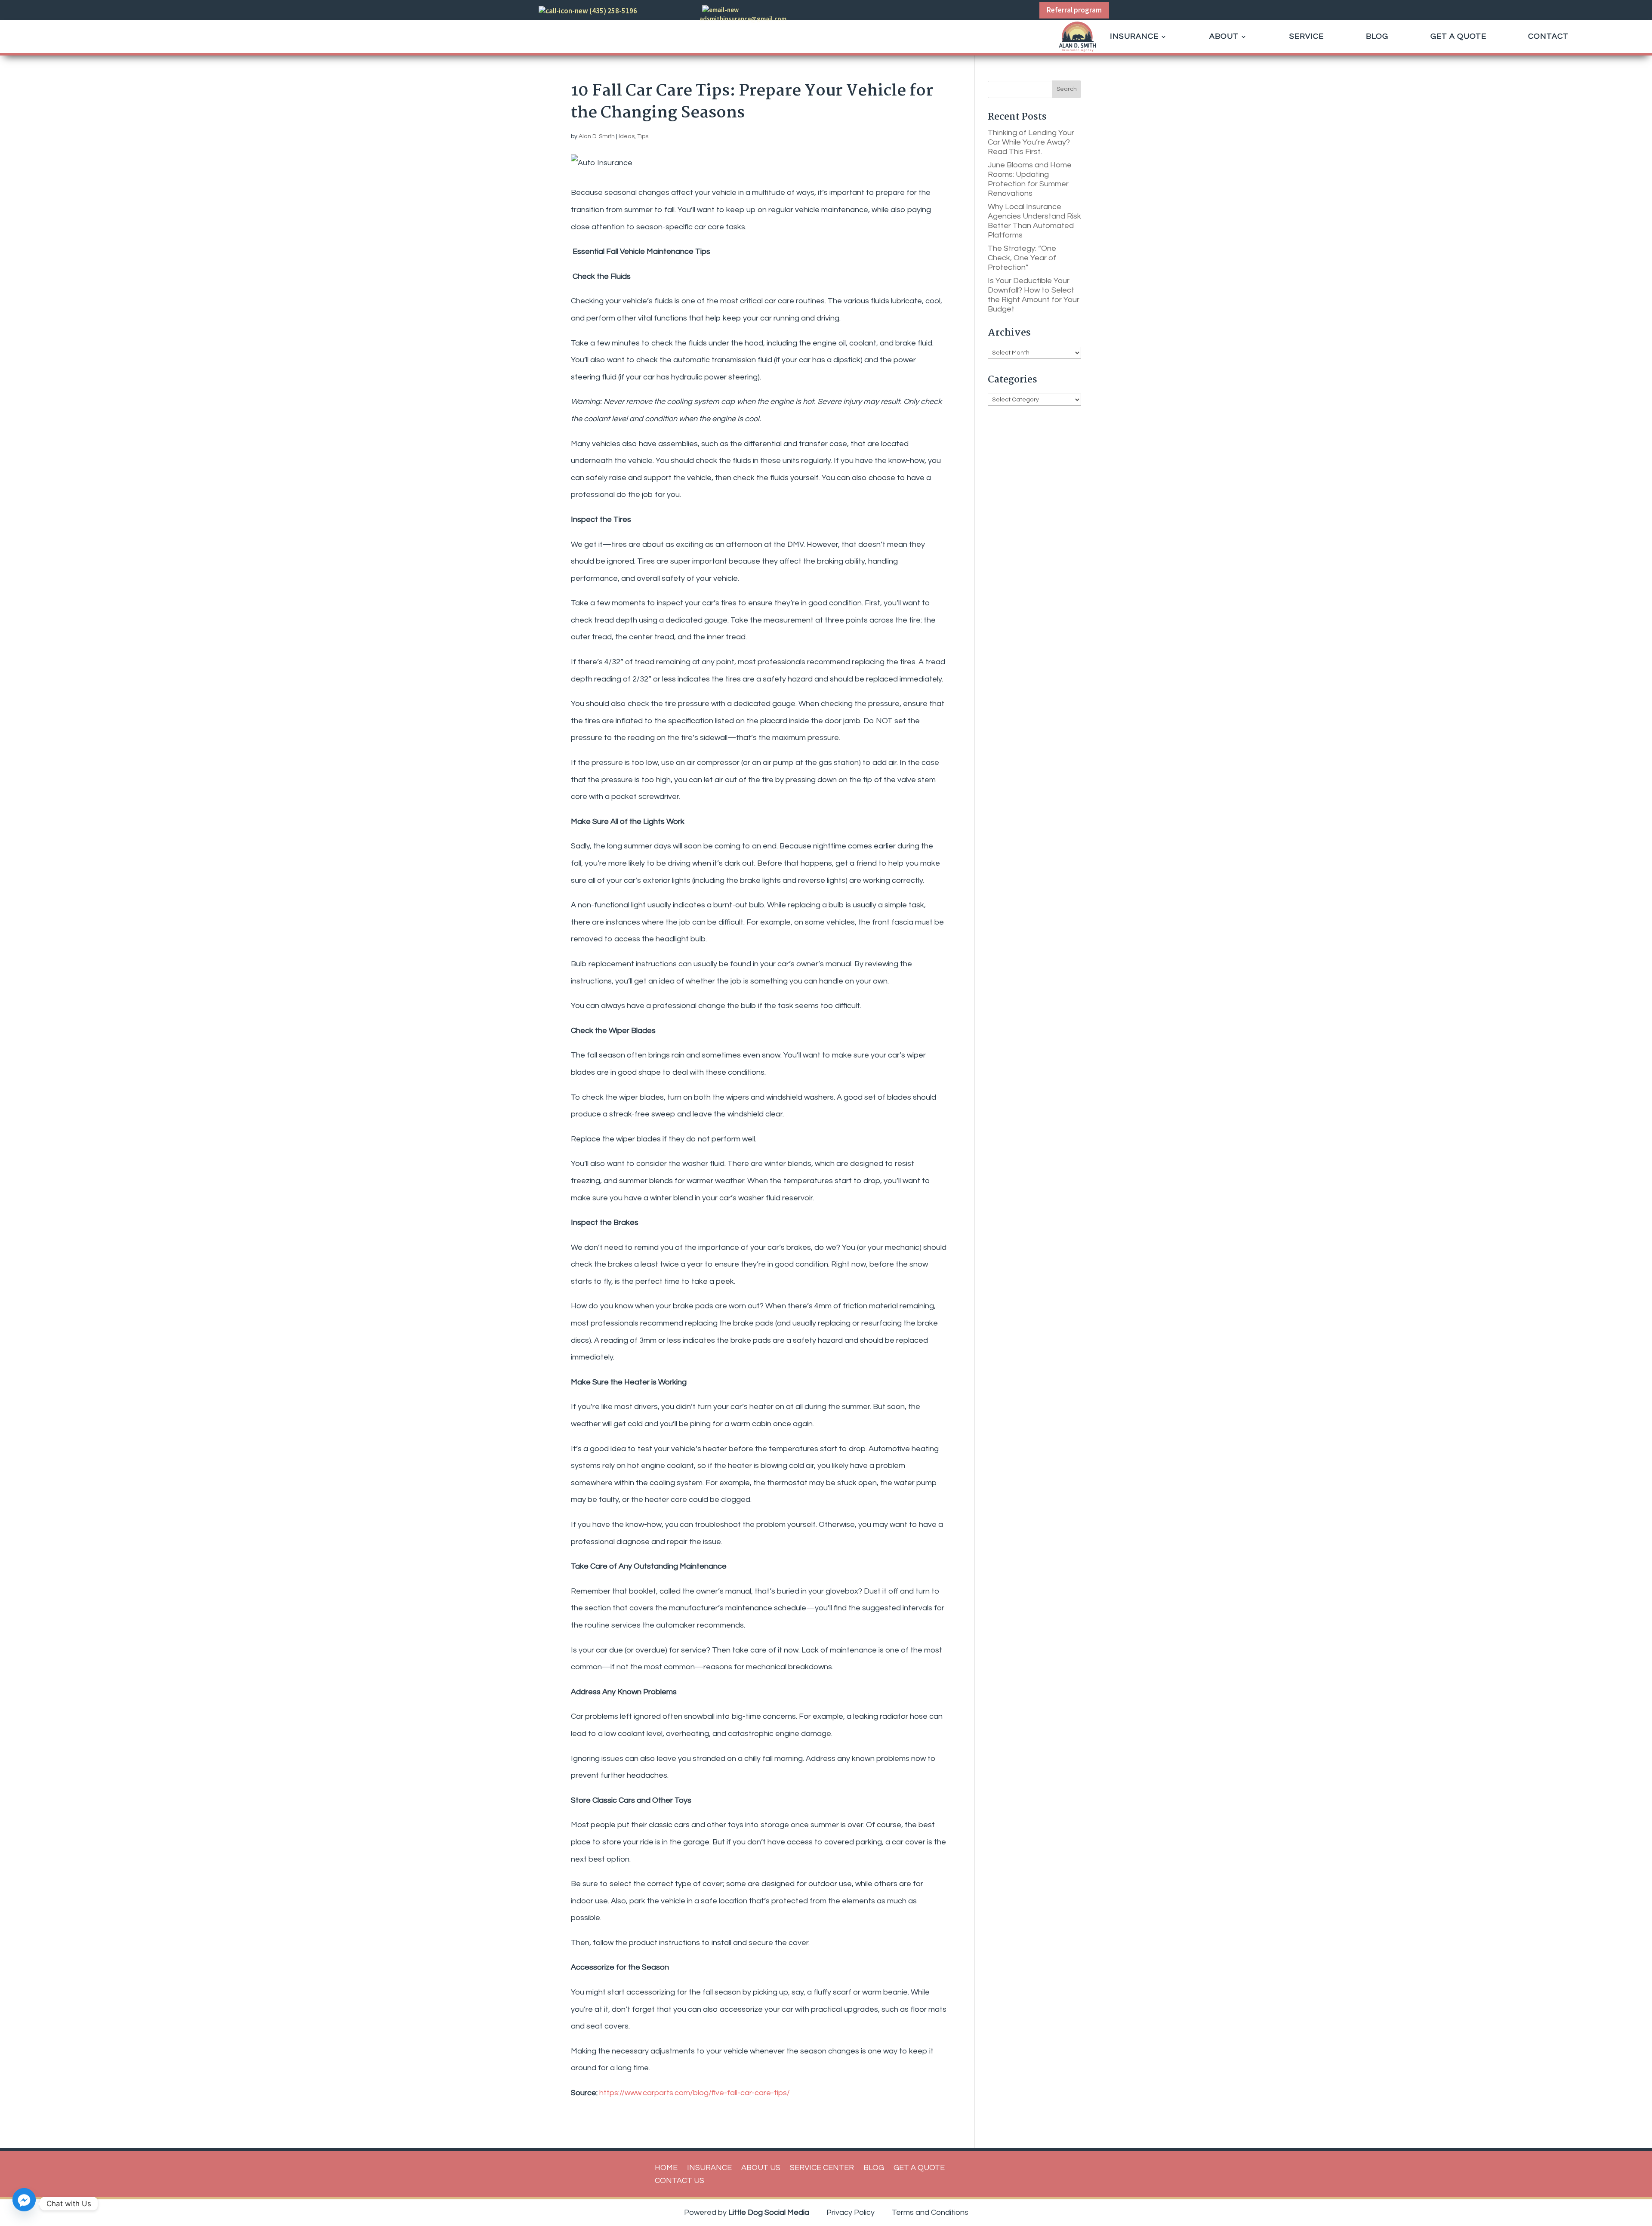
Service (1307, 36)
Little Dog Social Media (769, 2212)
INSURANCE (709, 2168)
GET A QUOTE (919, 2168)
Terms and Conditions (930, 2212)
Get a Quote (1458, 36)
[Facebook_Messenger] (24, 2204)
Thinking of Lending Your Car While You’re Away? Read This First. (1031, 142)
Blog (1377, 36)
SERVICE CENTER (822, 2168)
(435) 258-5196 (613, 11)
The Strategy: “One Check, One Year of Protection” (1022, 258)
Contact (1548, 36)
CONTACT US (680, 2181)
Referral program (1074, 10)
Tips (643, 136)
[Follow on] (870, 12)
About (1224, 36)
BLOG (874, 2168)
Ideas (627, 136)
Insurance (1134, 36)
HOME (666, 2168)
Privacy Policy (851, 2212)
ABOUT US (761, 2168)
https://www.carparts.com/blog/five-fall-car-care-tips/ (695, 2093)
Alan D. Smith (597, 136)
